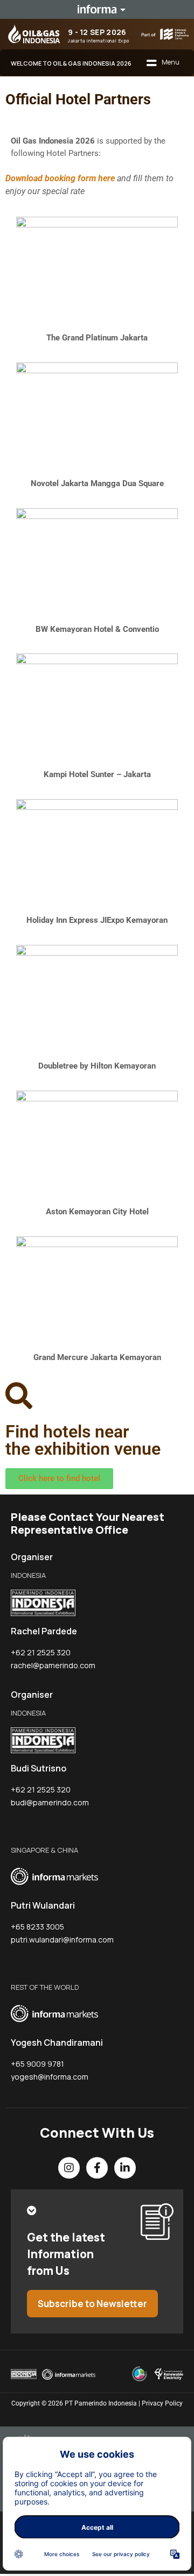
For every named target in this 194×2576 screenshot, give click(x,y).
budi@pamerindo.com (50, 1802)
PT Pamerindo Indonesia (101, 2403)
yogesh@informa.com (50, 2077)
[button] (163, 63)
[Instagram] (69, 2168)
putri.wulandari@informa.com (62, 1940)
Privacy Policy (162, 2403)
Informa (97, 9)
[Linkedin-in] (125, 2168)
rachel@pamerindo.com (53, 1665)
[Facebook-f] (97, 2168)
